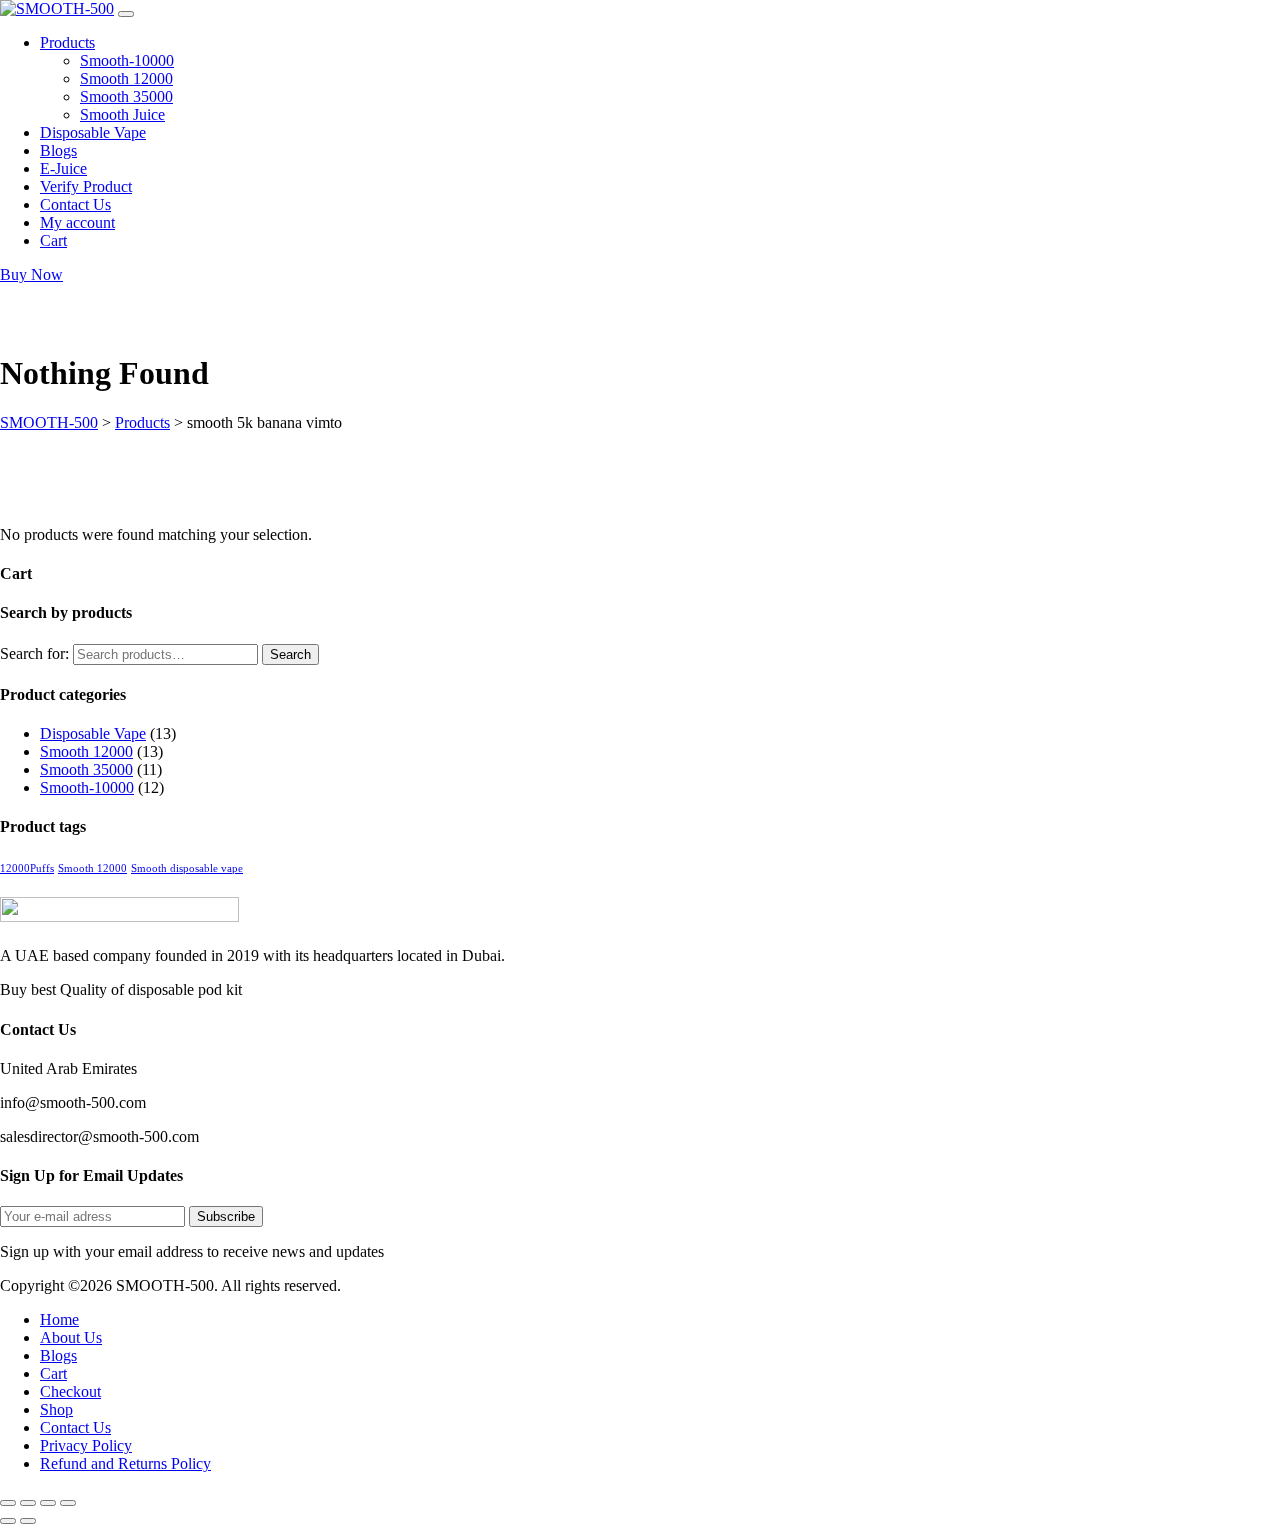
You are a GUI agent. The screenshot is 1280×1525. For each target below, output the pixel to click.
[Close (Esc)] (68, 1503)
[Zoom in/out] (8, 1503)
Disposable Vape (93, 733)
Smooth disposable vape (187, 868)
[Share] (48, 1503)
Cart (53, 1373)
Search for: (34, 653)
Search (290, 654)
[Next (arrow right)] (28, 1521)
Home (59, 1319)
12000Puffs (27, 868)
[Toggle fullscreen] (28, 1503)
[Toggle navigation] (126, 14)
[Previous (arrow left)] (8, 1521)
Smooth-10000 (87, 787)
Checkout (70, 1391)
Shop (56, 1409)
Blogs (58, 1355)
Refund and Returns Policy (125, 1463)
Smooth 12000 (86, 751)
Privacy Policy (86, 1445)
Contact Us (75, 1427)
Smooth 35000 (86, 769)
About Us (71, 1337)
